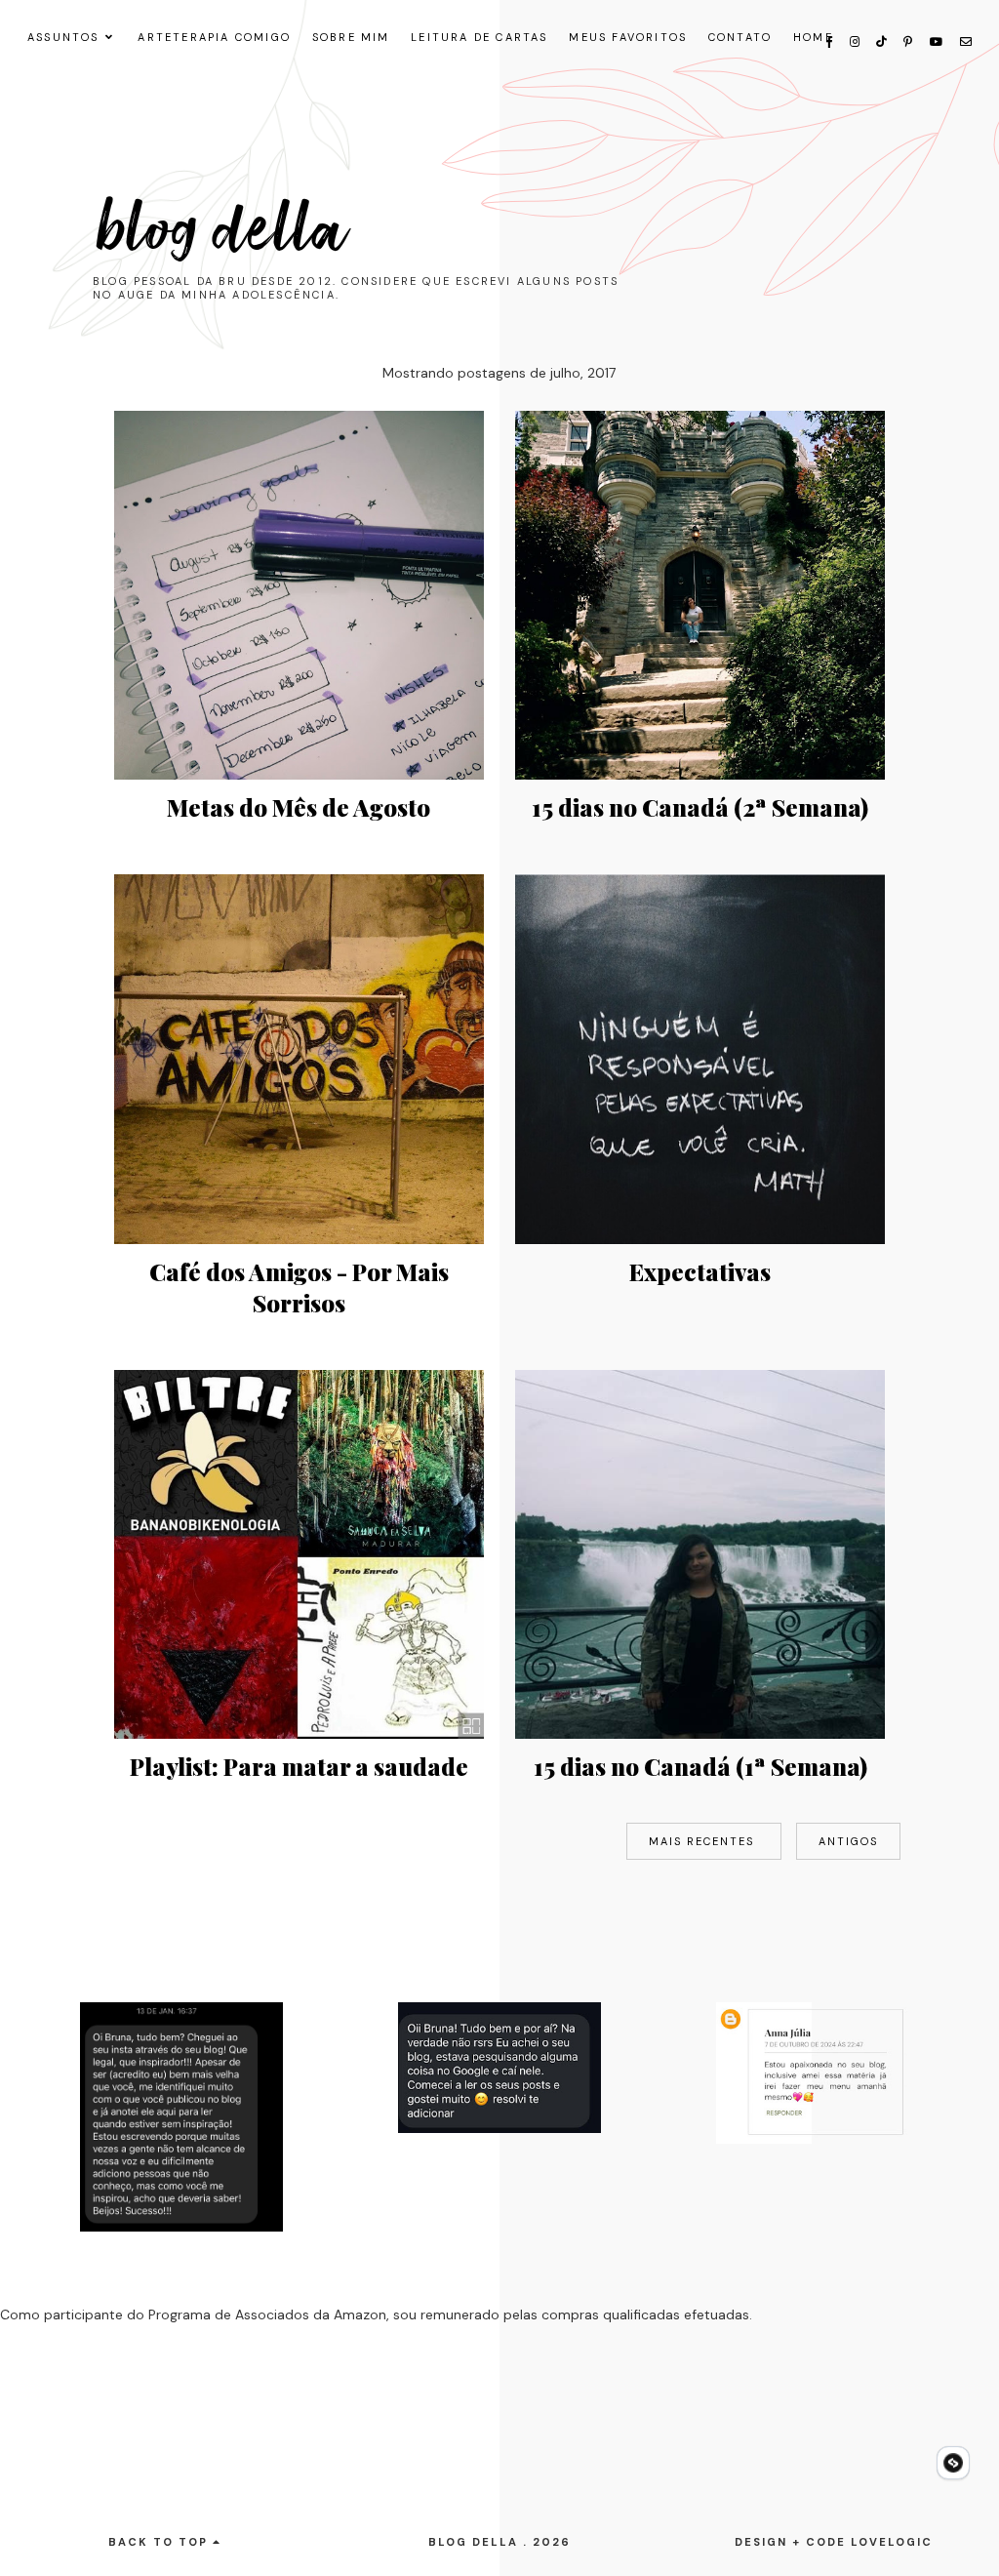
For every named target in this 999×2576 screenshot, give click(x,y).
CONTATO (740, 37)
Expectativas (700, 1271)
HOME (813, 37)
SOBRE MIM (351, 37)
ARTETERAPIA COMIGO (214, 37)
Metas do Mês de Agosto (299, 807)
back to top (160, 2542)
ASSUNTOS (63, 37)
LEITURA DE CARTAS (479, 37)
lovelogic (892, 2542)
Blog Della (223, 230)
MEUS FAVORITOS (628, 37)
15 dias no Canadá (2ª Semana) (700, 807)
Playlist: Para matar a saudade (299, 1766)
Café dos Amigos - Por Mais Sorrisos (299, 1287)
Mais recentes (704, 1841)
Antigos (848, 1841)
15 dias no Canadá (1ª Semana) (700, 1766)
